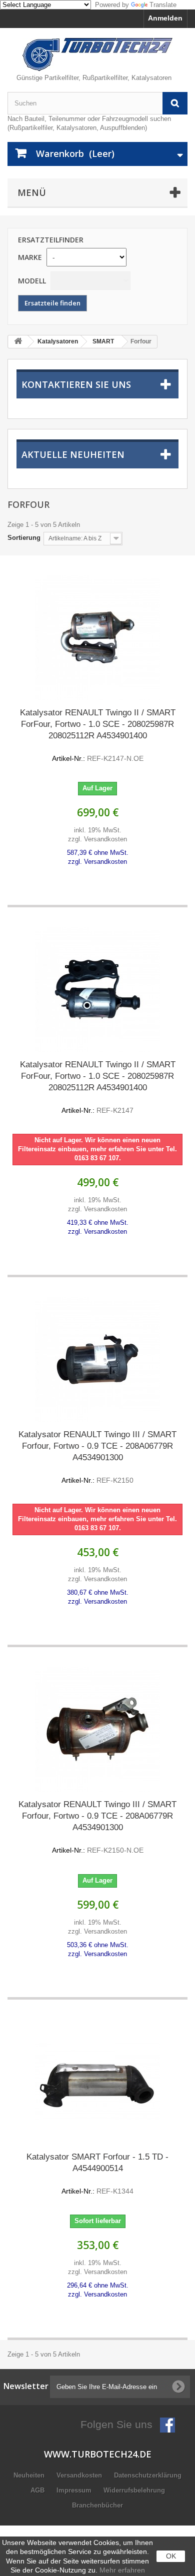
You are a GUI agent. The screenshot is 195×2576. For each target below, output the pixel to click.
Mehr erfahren (122, 2570)
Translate (163, 5)
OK (171, 2556)
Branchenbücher (97, 2505)
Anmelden (165, 18)
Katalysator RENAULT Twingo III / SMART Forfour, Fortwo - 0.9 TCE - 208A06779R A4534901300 (97, 1457)
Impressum (75, 2490)
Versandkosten (80, 2475)
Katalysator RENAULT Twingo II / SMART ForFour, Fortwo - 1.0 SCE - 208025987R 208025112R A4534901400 (98, 735)
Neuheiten (30, 2475)
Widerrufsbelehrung (134, 2490)
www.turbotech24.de (98, 2454)
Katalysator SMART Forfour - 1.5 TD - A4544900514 (97, 2174)
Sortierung (24, 538)
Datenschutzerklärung (148, 2475)
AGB (38, 2490)
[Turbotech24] (97, 54)
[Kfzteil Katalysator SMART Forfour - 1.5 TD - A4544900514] (97, 2082)
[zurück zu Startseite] (18, 342)
